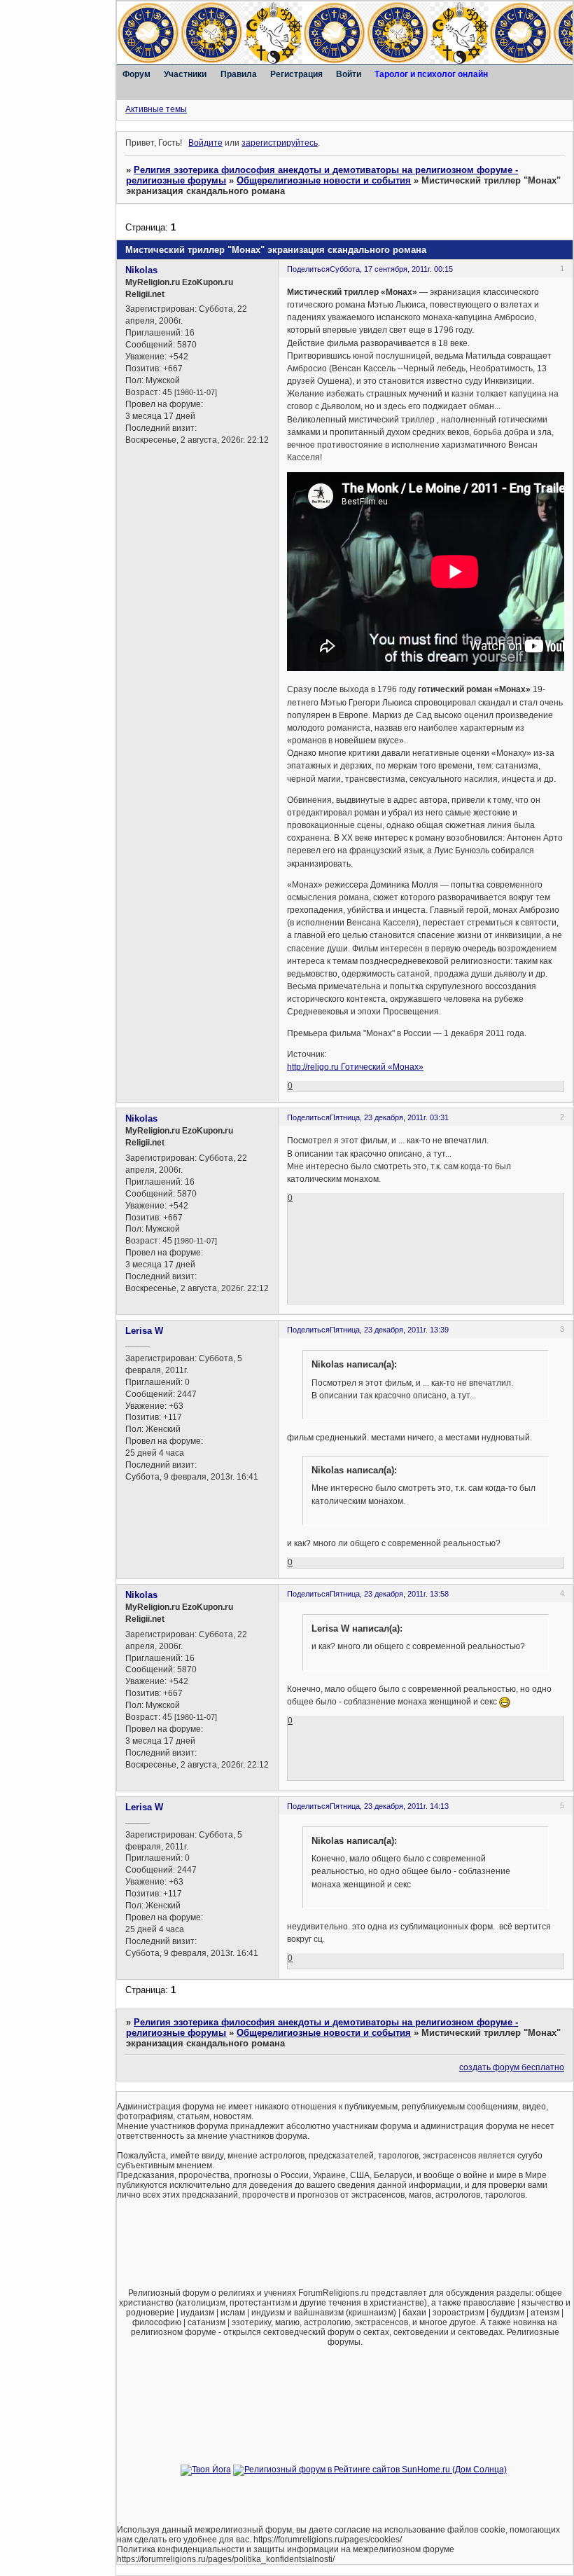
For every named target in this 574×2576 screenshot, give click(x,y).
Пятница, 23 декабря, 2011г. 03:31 (389, 1117)
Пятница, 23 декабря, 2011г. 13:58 (389, 1594)
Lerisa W (144, 1331)
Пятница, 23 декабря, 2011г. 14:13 (389, 1806)
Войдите (205, 143)
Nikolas (141, 270)
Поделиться (308, 269)
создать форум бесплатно (512, 2067)
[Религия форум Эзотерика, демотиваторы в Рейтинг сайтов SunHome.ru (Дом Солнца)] (370, 2470)
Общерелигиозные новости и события (324, 180)
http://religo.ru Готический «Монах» (355, 1067)
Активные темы (156, 109)
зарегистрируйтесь (280, 143)
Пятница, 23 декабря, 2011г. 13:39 (389, 1330)
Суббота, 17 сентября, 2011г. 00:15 (391, 269)
